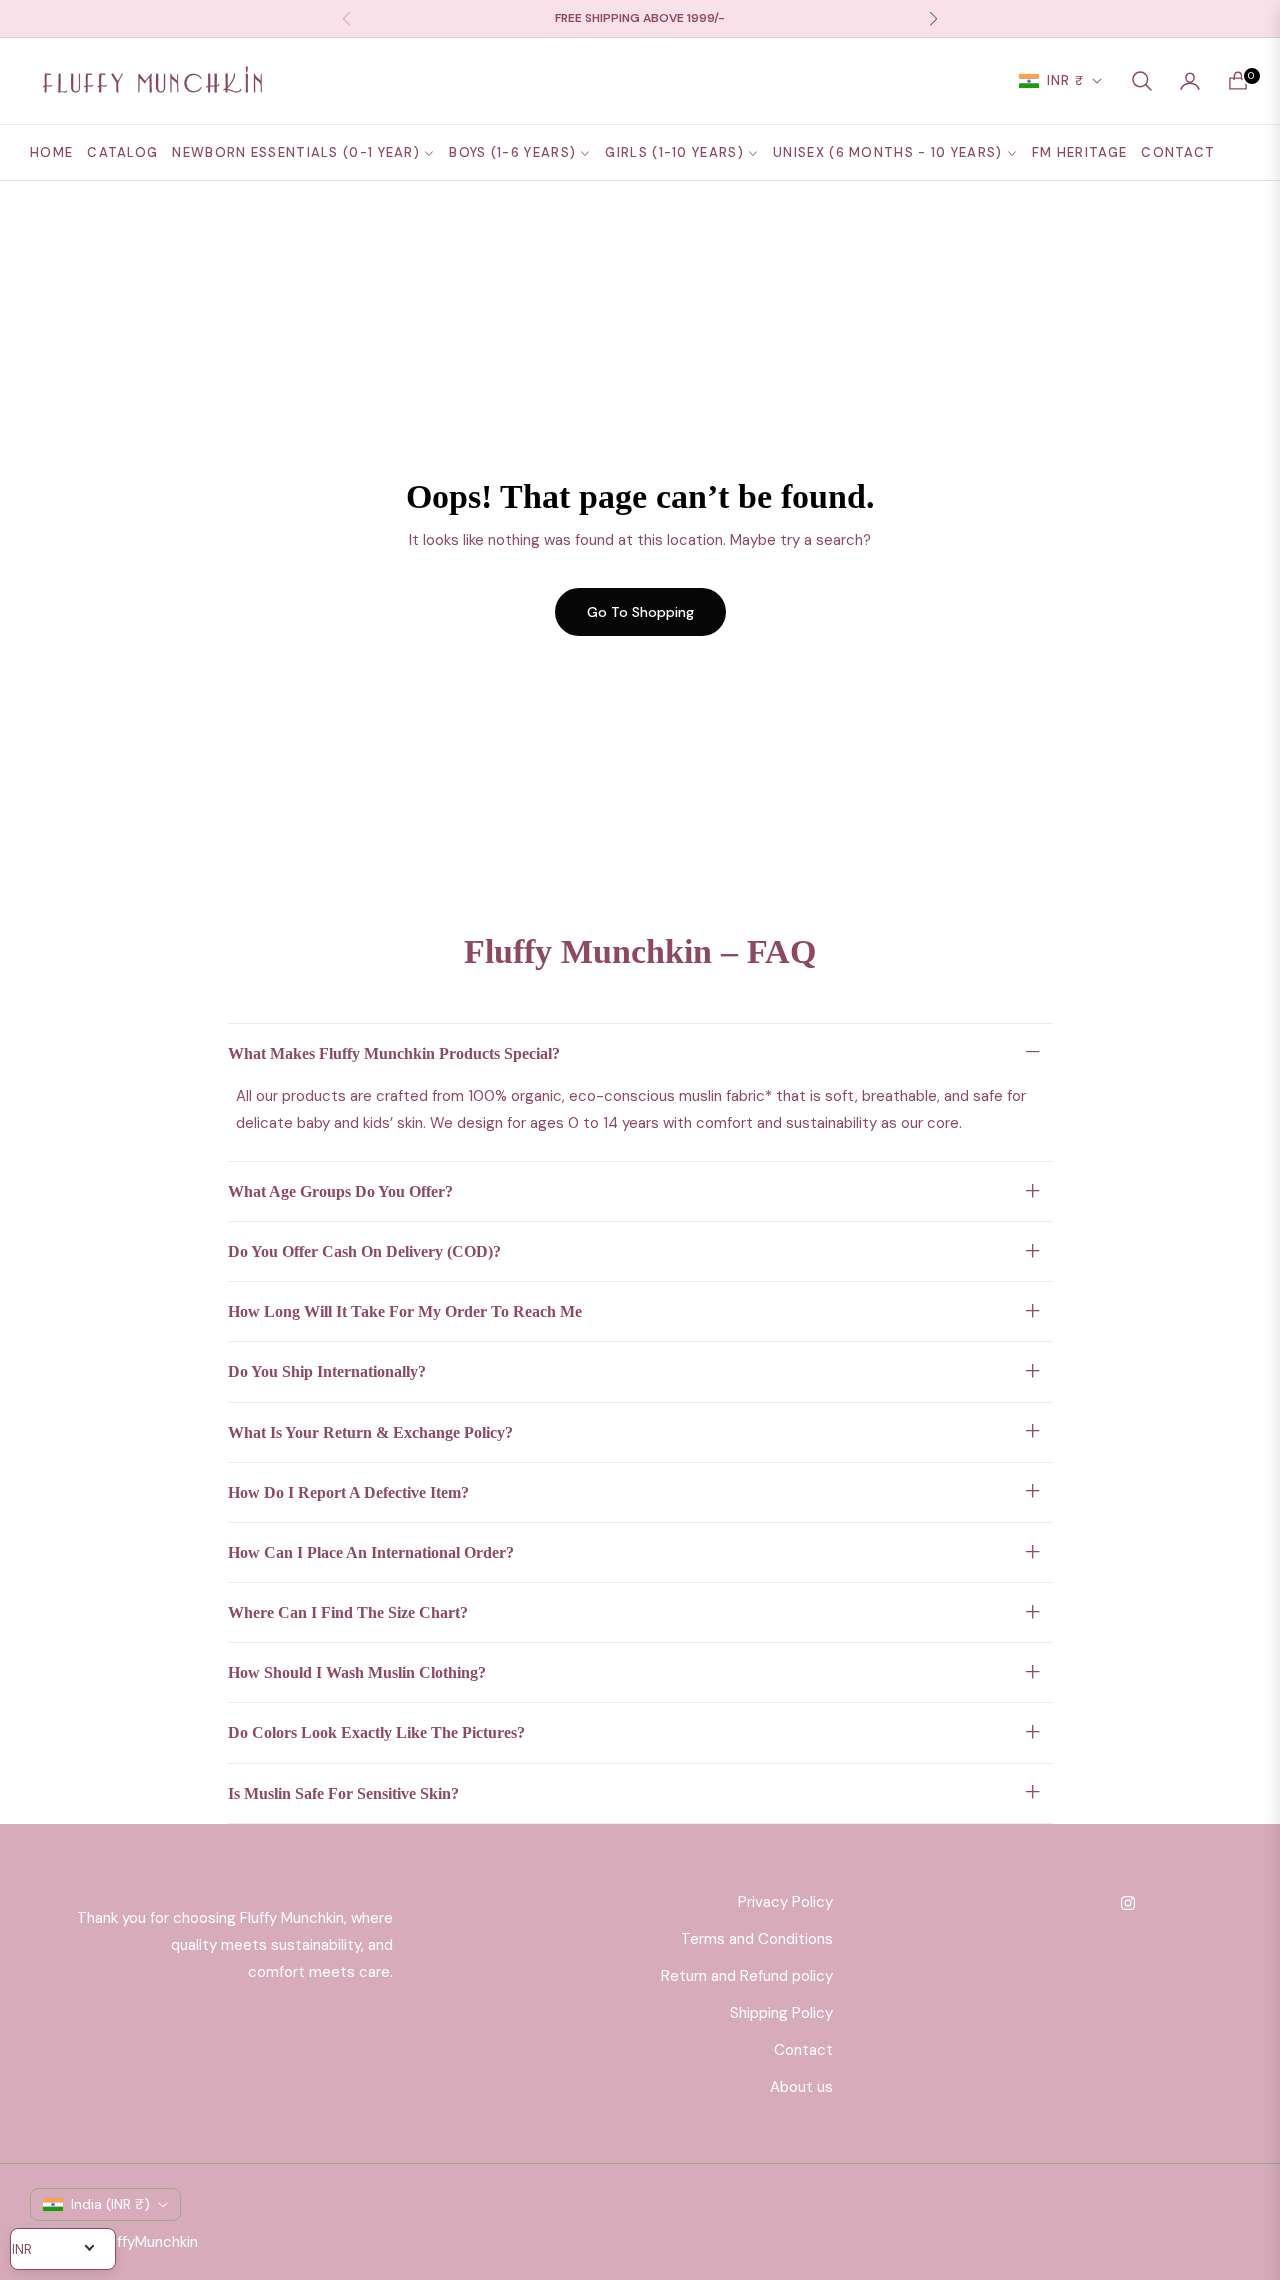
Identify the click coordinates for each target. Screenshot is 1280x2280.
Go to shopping (640, 612)
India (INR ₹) (110, 2204)
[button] (1142, 81)
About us (801, 2087)
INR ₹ (1066, 80)
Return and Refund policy (747, 1976)
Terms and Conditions (757, 1939)
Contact (803, 2050)
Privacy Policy (785, 1902)
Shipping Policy (781, 2013)
